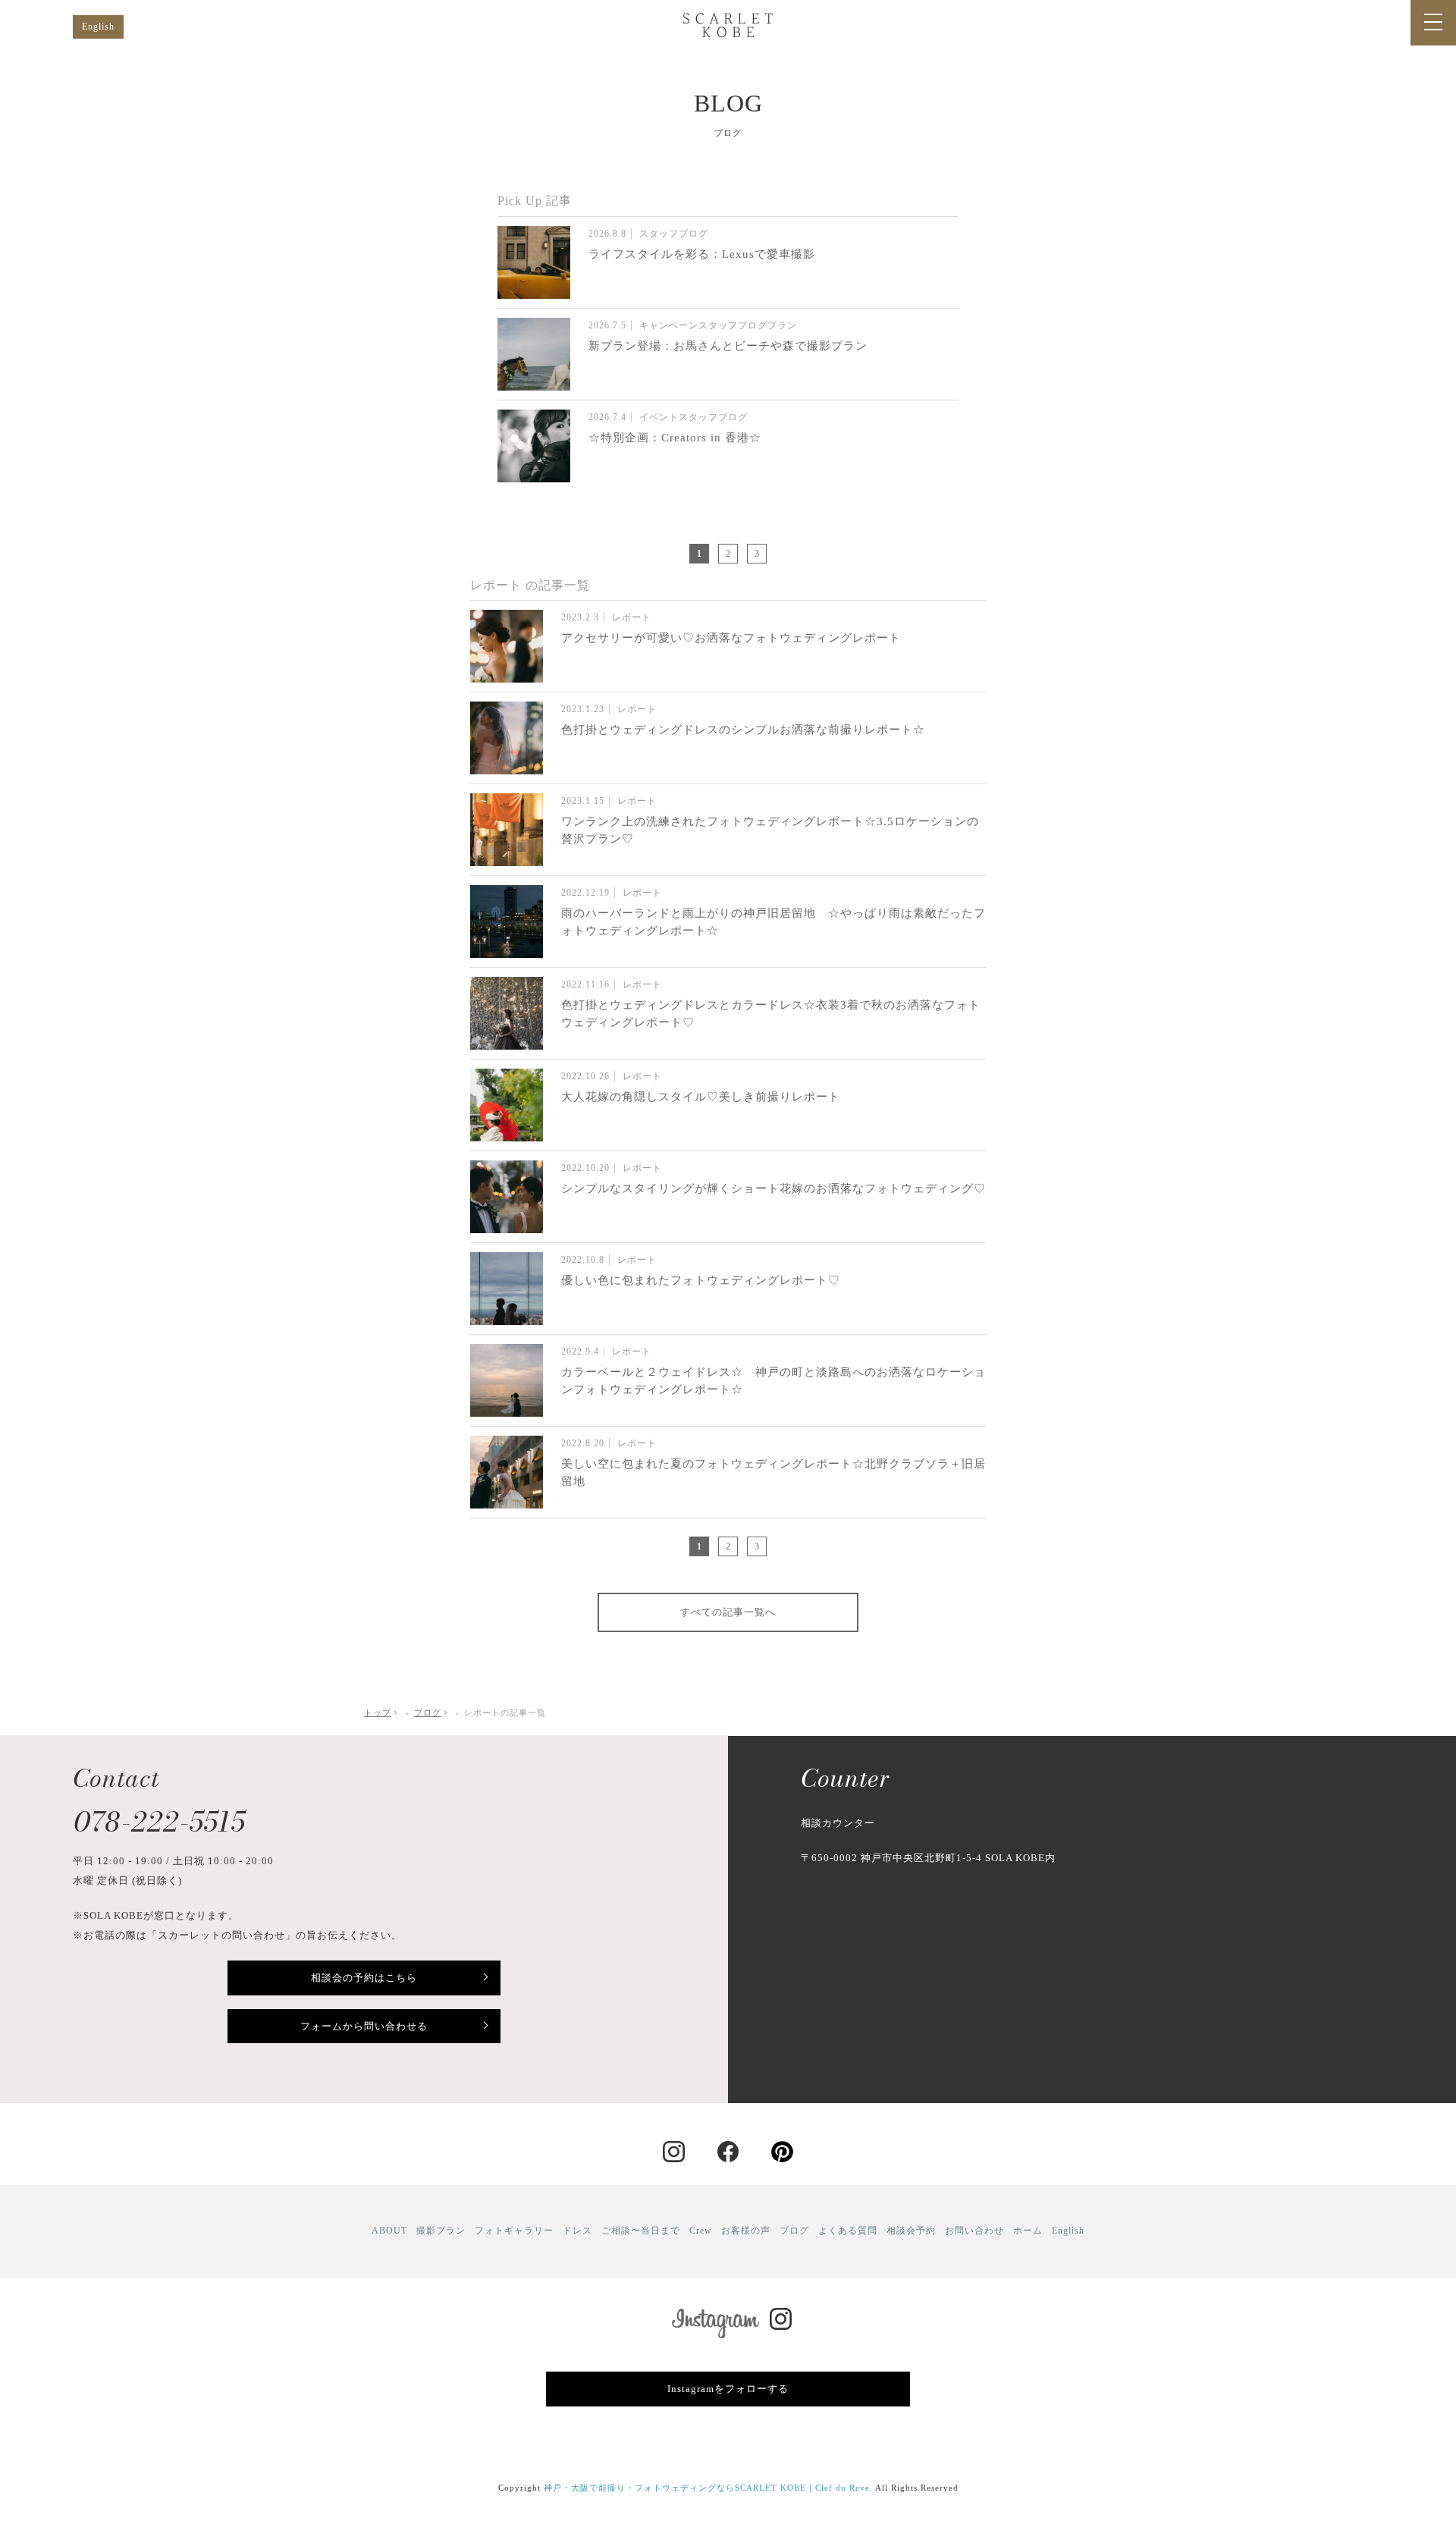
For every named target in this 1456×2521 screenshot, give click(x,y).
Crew (701, 2231)
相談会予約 (911, 2231)
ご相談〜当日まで (641, 2231)
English (98, 27)
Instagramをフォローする (728, 2389)
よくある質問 (848, 2231)
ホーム (1028, 2231)
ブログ (794, 2231)
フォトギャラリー (514, 2231)
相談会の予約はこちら (364, 1978)
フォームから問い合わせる (364, 2026)
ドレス (577, 2231)
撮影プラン (441, 2231)
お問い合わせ (974, 2231)
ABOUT (389, 2231)
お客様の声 (746, 2231)
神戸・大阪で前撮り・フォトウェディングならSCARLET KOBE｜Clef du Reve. (708, 2488)
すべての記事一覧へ (728, 1612)
